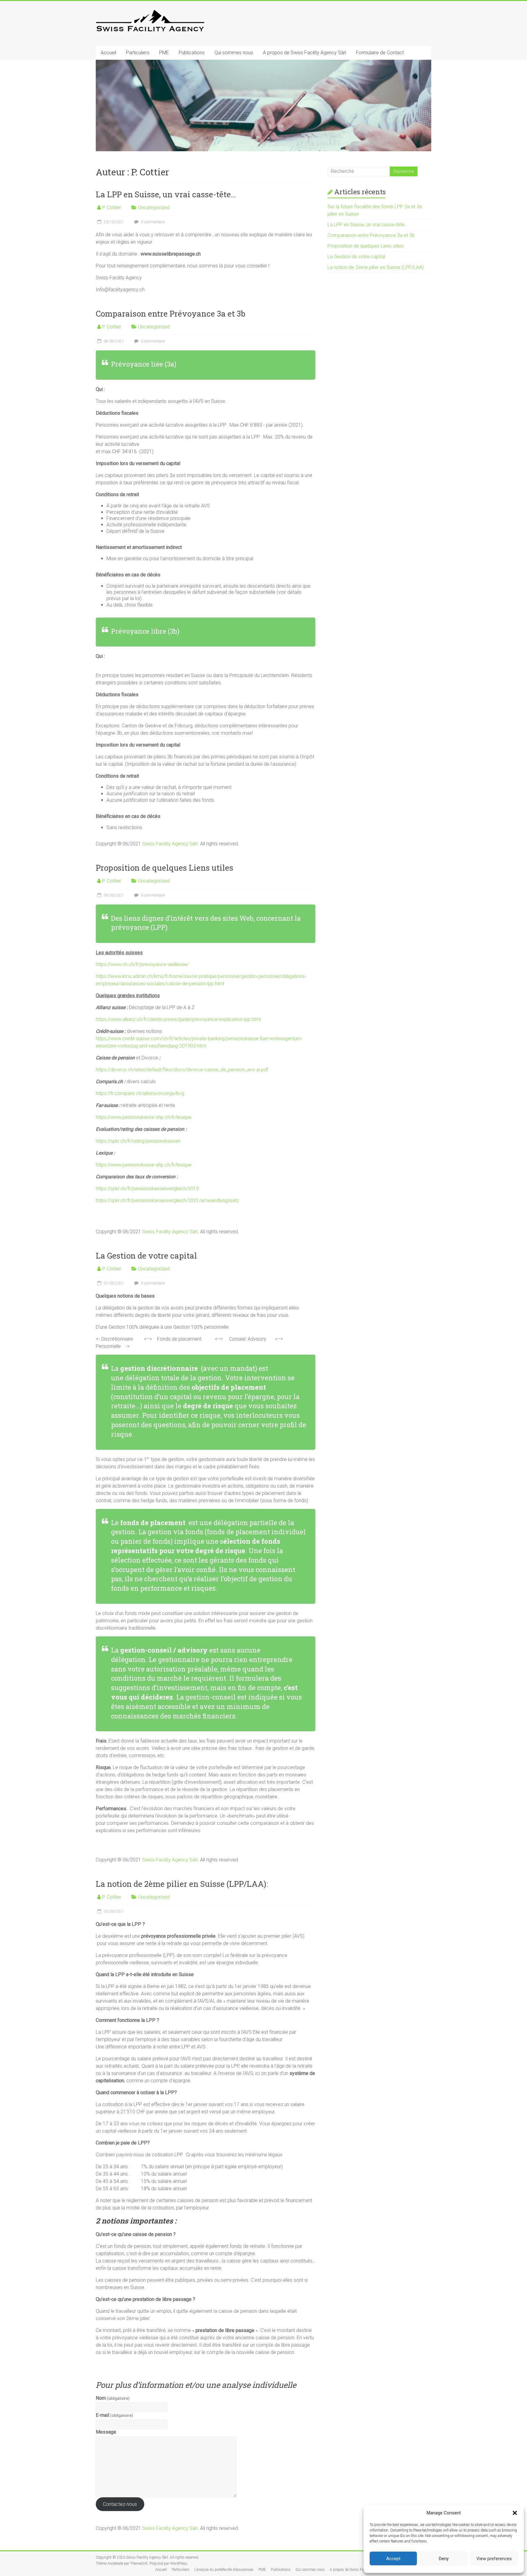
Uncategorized (154, 208)
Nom (113, 2398)
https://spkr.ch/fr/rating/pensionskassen (138, 1141)
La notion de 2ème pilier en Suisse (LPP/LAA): (182, 1884)
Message (106, 2432)
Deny (444, 2559)
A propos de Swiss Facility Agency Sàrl (305, 53)
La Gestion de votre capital (146, 1256)
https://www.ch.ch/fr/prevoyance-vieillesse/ (142, 964)
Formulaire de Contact (380, 53)
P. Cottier (112, 208)
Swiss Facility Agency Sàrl (170, 844)
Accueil (108, 53)
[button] (515, 2513)
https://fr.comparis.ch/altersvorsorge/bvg (140, 1093)
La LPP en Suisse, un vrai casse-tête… (166, 194)
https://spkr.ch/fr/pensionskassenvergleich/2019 (147, 1189)
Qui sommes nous (234, 53)
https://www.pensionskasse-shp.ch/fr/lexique (144, 1117)
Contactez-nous (120, 2504)
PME (164, 53)
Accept (393, 2559)
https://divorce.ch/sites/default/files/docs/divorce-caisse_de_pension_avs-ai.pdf (182, 1070)
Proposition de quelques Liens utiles (165, 868)
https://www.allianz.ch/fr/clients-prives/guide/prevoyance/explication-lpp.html (178, 1019)
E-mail (114, 2415)
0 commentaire (152, 222)
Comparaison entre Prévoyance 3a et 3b (170, 313)
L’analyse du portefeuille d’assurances (224, 2570)
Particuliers (138, 53)
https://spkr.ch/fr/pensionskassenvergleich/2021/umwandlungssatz (167, 1200)
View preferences (494, 2559)
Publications (192, 53)
